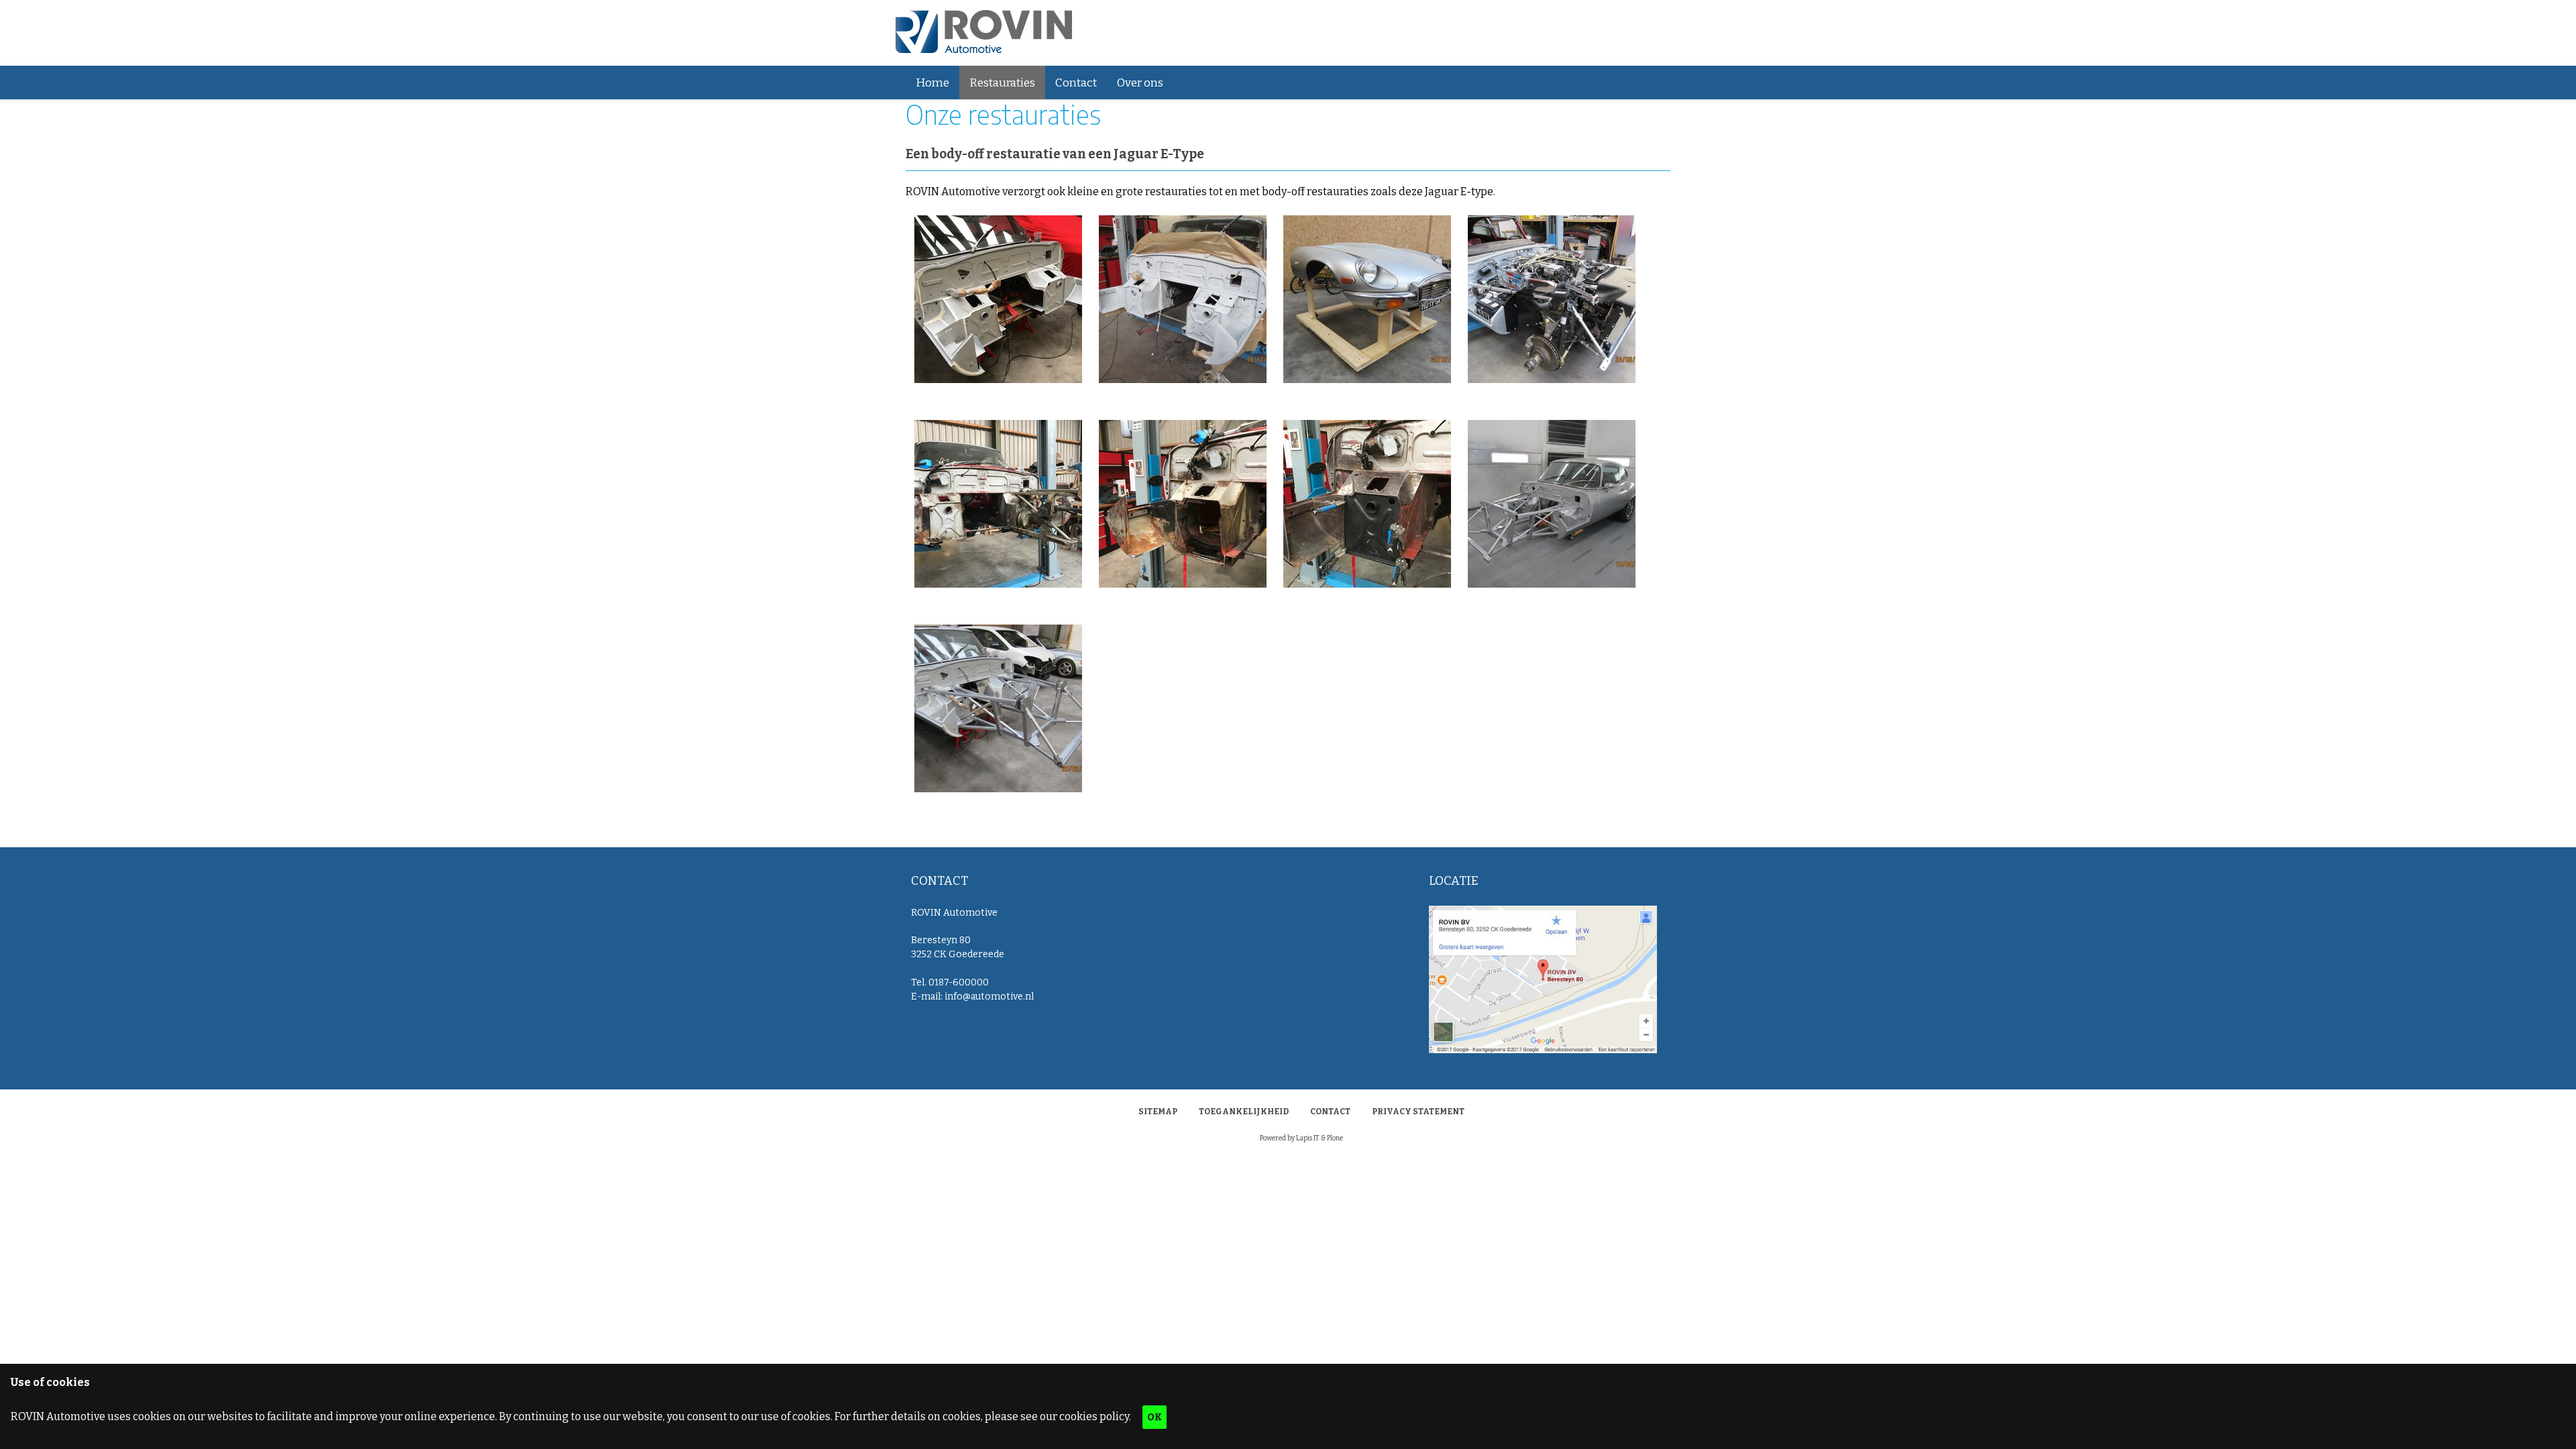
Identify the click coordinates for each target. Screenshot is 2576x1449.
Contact (1076, 83)
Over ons (1140, 83)
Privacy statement (1418, 1112)
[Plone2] (984, 33)
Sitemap (1158, 1112)
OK (1155, 1417)
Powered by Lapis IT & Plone (1301, 1138)
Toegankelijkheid (1244, 1112)
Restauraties (1002, 83)
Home (932, 83)
